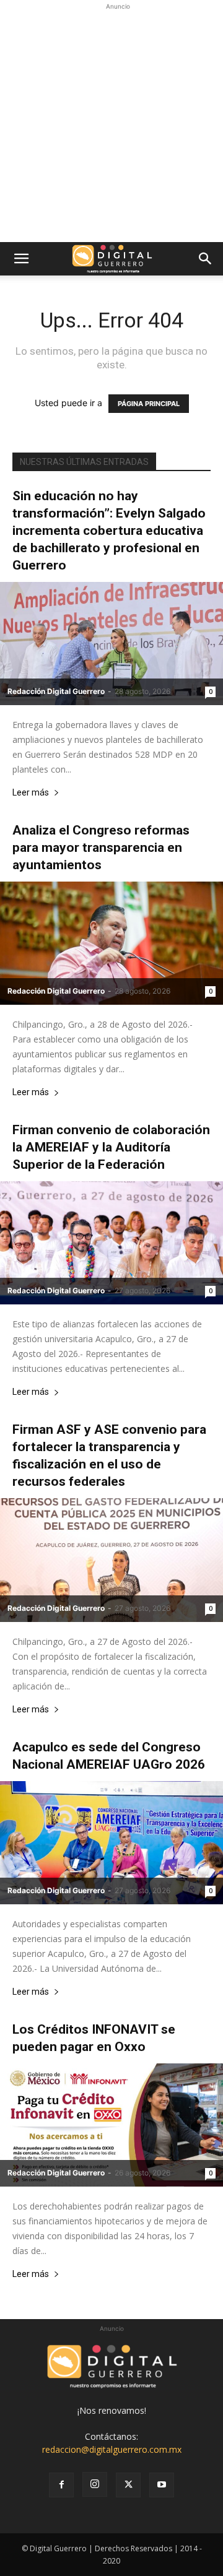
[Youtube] (162, 2485)
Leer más (31, 793)
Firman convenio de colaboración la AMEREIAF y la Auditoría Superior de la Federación (111, 1147)
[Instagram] (95, 2484)
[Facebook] (61, 2485)
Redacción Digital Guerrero (56, 691)
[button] (21, 259)
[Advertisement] (111, 124)
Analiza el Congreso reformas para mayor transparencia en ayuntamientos (101, 848)
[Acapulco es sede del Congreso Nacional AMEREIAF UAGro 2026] (111, 1843)
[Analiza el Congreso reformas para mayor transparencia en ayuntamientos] (111, 943)
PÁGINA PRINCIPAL (149, 404)
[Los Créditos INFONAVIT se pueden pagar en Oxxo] (111, 2125)
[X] (128, 2485)
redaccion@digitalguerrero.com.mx (112, 2449)
